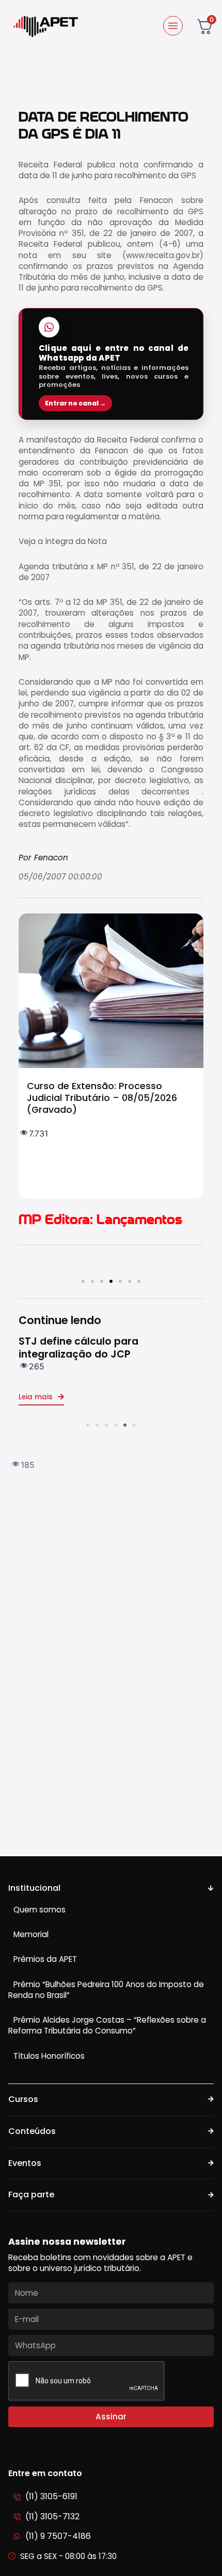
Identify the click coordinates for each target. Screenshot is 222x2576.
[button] (83, 1281)
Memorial (31, 1934)
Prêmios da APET (45, 1959)
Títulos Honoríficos (49, 2056)
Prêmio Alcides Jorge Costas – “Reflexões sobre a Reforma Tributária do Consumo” (107, 2025)
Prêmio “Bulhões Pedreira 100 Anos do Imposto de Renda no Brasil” (106, 1990)
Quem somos (39, 1910)
